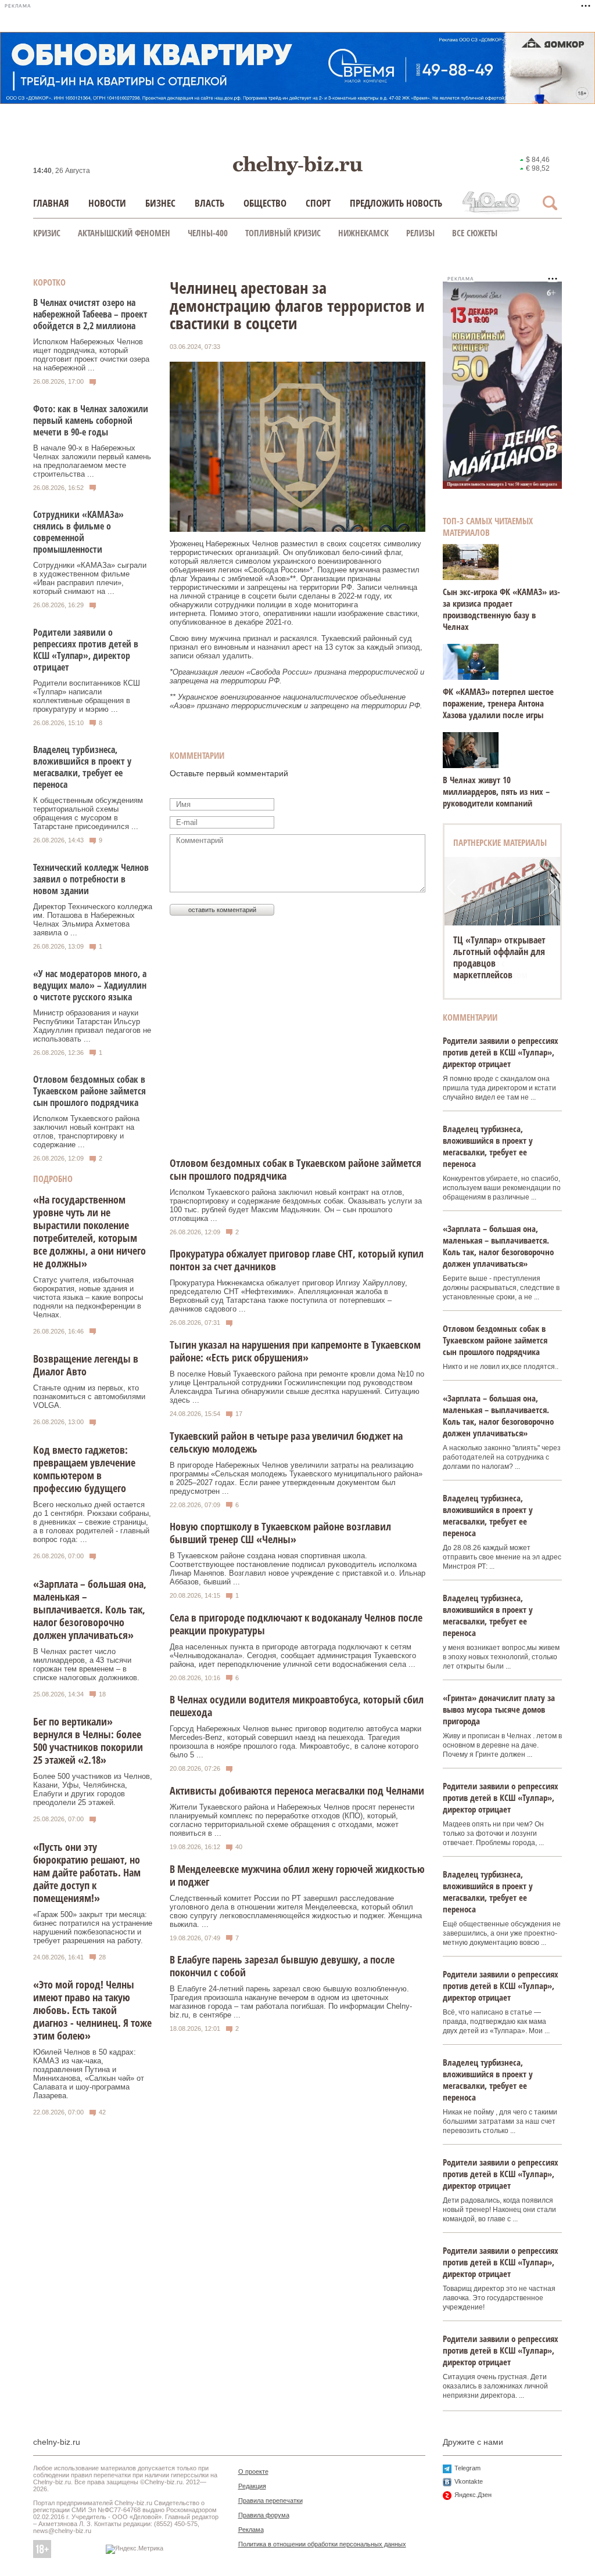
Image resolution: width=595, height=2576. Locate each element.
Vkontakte (469, 2481)
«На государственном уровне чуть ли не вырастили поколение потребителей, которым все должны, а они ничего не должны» (89, 1231)
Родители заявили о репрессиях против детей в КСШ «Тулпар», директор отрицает (86, 650)
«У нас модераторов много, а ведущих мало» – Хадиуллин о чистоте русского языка (90, 985)
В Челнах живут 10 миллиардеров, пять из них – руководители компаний (496, 791)
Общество (265, 203)
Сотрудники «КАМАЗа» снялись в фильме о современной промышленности (78, 532)
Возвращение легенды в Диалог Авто (86, 1365)
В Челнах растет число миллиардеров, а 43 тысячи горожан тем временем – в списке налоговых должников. (86, 1665)
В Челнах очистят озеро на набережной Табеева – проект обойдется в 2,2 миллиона (90, 314)
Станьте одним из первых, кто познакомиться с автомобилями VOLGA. (89, 1397)
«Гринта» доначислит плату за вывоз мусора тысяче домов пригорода (499, 1709)
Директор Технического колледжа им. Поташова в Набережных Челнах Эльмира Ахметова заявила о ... (93, 920)
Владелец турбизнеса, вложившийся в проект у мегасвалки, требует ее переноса (82, 767)
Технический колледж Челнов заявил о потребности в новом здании (91, 879)
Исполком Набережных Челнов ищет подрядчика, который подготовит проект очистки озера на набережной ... (91, 355)
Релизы (420, 233)
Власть (209, 203)
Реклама (251, 2530)
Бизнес (160, 203)
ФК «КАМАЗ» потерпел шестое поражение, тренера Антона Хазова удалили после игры (498, 703)
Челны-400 (208, 233)
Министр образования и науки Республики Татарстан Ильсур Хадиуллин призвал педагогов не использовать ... (92, 1026)
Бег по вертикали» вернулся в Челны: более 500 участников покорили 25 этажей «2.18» (88, 1741)
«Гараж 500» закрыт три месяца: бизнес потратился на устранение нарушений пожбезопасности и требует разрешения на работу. (93, 1928)
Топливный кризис (283, 233)
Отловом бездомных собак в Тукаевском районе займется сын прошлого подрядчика (89, 1091)
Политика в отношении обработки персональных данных (322, 2544)
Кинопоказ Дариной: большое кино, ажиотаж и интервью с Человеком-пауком (501, 957)
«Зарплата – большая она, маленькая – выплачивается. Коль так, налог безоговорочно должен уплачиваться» (90, 1609)
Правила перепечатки (270, 2501)
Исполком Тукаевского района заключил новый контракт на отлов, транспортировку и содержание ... (86, 1132)
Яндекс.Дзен (473, 2495)
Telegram (467, 2468)
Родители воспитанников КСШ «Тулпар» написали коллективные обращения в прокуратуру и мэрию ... (87, 696)
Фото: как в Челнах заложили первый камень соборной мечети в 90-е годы (91, 420)
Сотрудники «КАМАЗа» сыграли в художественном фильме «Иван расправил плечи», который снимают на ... (90, 578)
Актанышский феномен (124, 233)
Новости (107, 203)
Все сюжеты (475, 233)
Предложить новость (396, 203)
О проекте (253, 2471)
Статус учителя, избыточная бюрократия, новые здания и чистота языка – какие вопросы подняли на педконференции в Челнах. (88, 1297)
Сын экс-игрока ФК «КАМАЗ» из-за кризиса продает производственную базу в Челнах (501, 609)
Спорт (318, 203)
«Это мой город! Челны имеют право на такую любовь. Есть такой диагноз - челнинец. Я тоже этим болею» (92, 2010)
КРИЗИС (47, 233)
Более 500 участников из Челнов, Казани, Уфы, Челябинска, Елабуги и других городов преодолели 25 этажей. (93, 1789)
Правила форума (264, 2515)
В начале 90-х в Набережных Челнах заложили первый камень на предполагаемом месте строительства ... (92, 461)
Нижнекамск (363, 233)
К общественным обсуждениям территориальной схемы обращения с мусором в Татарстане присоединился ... (88, 813)
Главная (51, 203)
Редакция (252, 2486)
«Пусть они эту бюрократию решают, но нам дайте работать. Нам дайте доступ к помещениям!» (87, 1872)
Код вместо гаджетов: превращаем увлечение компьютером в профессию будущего (84, 1469)
